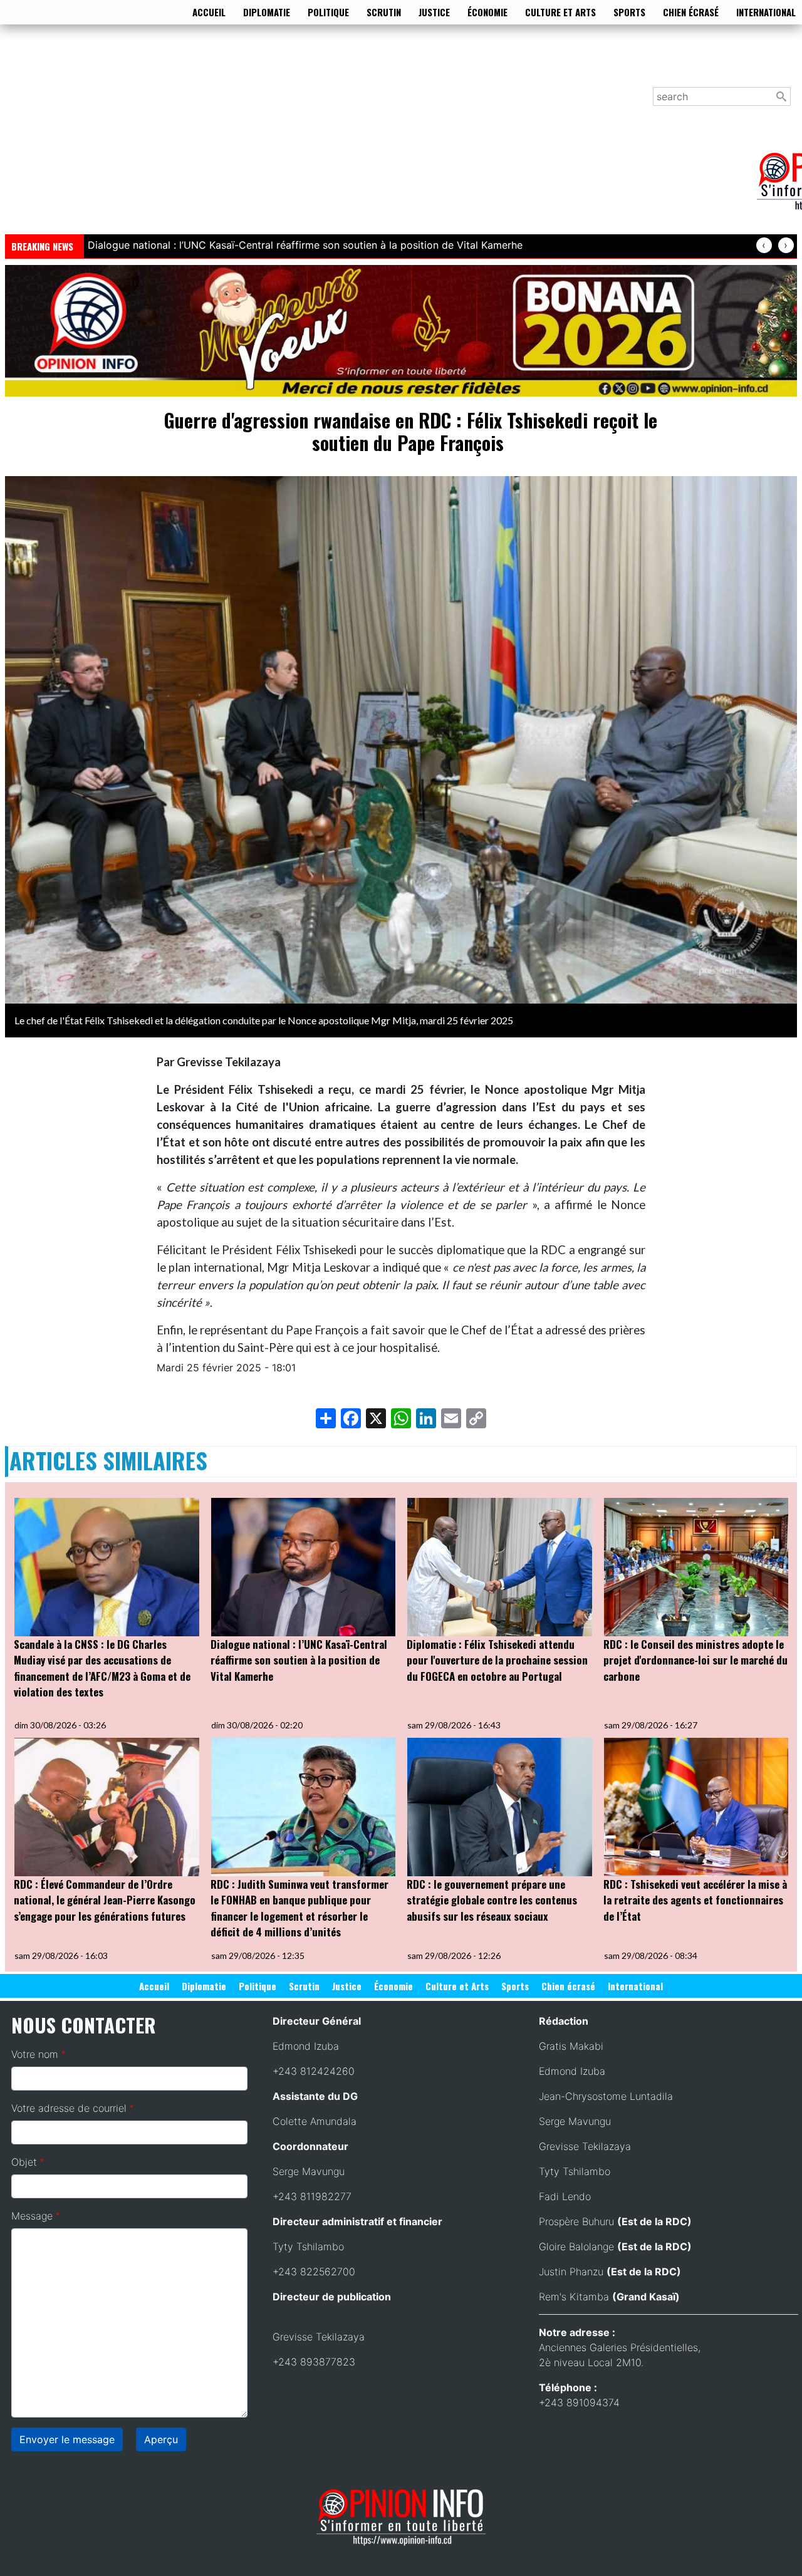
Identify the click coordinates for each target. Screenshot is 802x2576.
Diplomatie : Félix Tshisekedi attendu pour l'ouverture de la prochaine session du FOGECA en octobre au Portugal (497, 1660)
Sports (629, 12)
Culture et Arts (560, 12)
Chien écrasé (691, 12)
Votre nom (35, 2054)
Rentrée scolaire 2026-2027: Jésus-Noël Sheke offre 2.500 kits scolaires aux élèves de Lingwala (317, 245)
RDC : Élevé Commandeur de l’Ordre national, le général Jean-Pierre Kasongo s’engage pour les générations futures (105, 1900)
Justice (434, 12)
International (766, 12)
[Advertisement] (381, 137)
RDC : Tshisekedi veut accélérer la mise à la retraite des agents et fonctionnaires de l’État (695, 1900)
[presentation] (764, 245)
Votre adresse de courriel (69, 2108)
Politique (328, 12)
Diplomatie (267, 12)
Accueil (209, 12)
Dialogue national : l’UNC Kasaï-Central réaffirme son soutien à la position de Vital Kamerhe (299, 1660)
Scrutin (384, 12)
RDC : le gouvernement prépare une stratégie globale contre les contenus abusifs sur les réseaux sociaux (492, 1900)
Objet (24, 2162)
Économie (487, 12)
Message (32, 2216)
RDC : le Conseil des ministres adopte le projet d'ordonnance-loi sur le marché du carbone (695, 1660)
